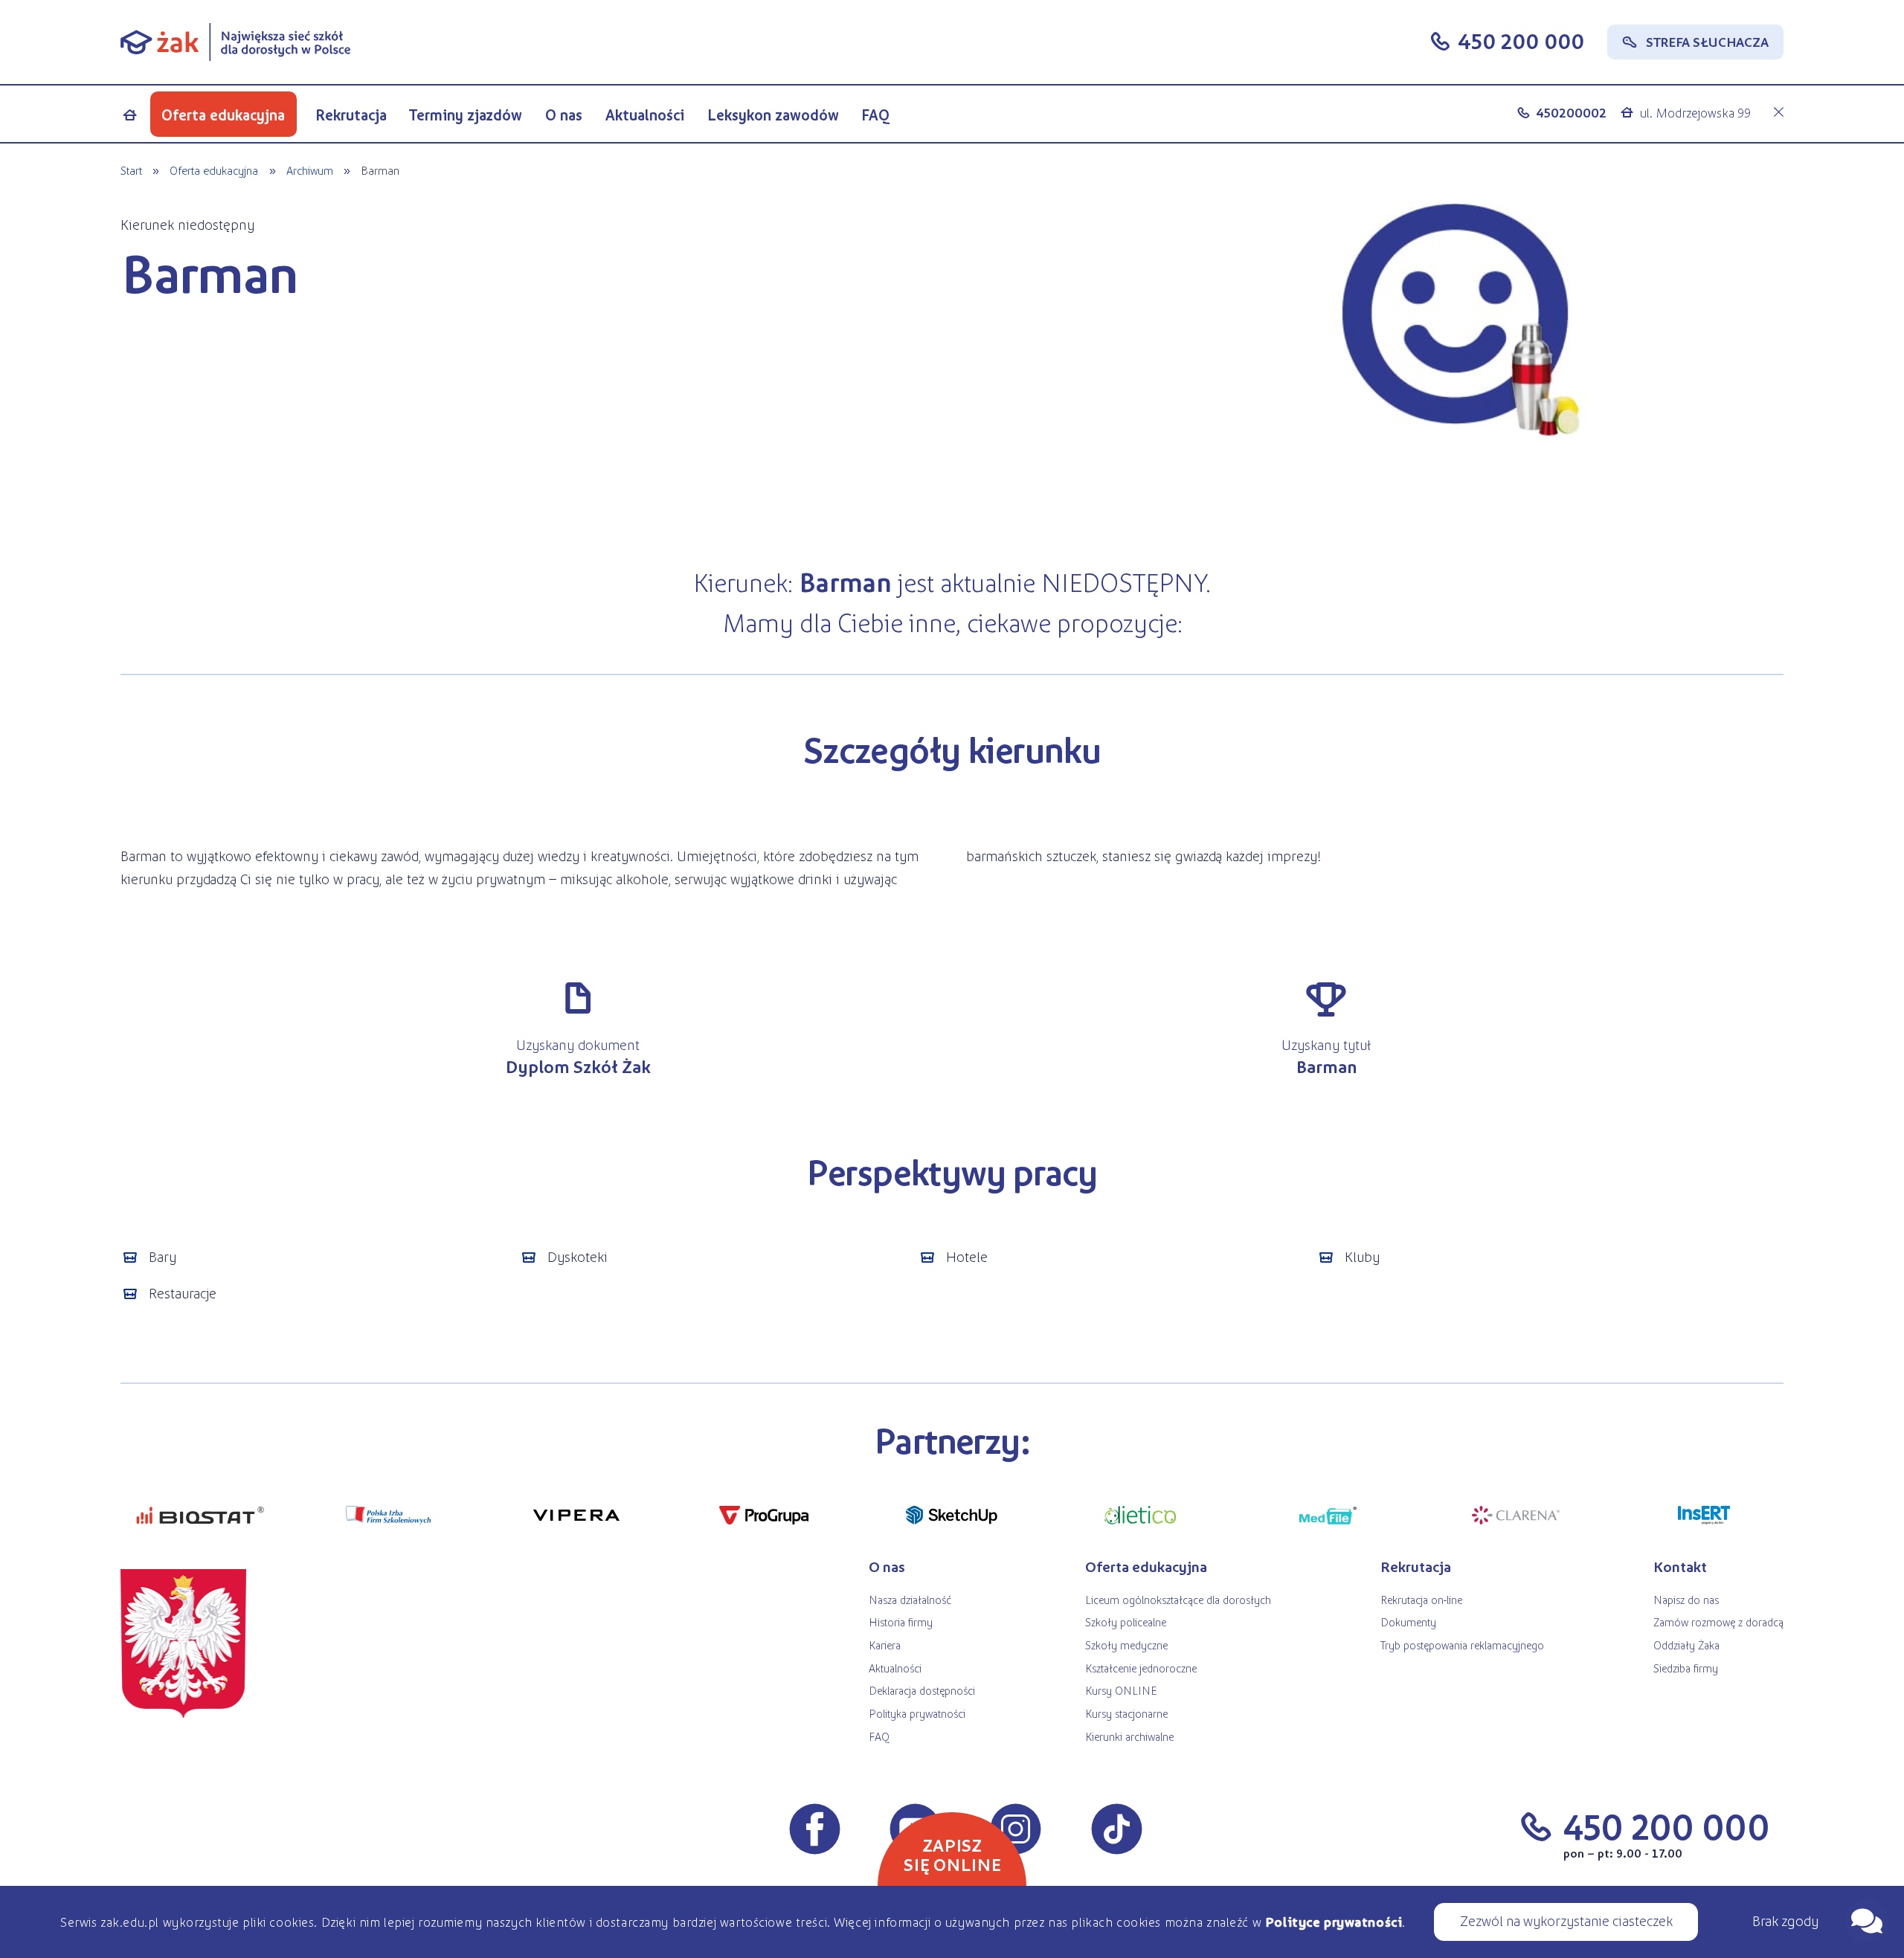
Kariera (885, 1645)
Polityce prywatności (1334, 1922)
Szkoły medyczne (1126, 1645)
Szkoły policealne (1126, 1622)
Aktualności (645, 115)
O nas (564, 115)
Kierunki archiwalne (1129, 1736)
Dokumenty (1408, 1622)
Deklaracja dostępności (922, 1690)
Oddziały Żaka (1686, 1645)
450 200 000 (1521, 40)
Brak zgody (1785, 1920)
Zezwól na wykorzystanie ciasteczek (1566, 1920)
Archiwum (310, 170)
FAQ (876, 115)
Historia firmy (901, 1622)
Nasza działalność (910, 1599)
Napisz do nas (1686, 1599)
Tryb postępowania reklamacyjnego (1462, 1645)
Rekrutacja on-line (1421, 1599)
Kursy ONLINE (1121, 1690)
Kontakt (1680, 1566)
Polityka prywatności (917, 1713)
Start (131, 170)
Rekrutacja (351, 115)
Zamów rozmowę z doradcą (1718, 1622)
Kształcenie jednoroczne (1141, 1668)
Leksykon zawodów (773, 115)
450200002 (1571, 112)
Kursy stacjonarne (1126, 1713)
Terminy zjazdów (466, 115)
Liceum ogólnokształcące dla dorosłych (1178, 1599)
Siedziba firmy (1686, 1668)
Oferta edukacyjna (223, 115)
